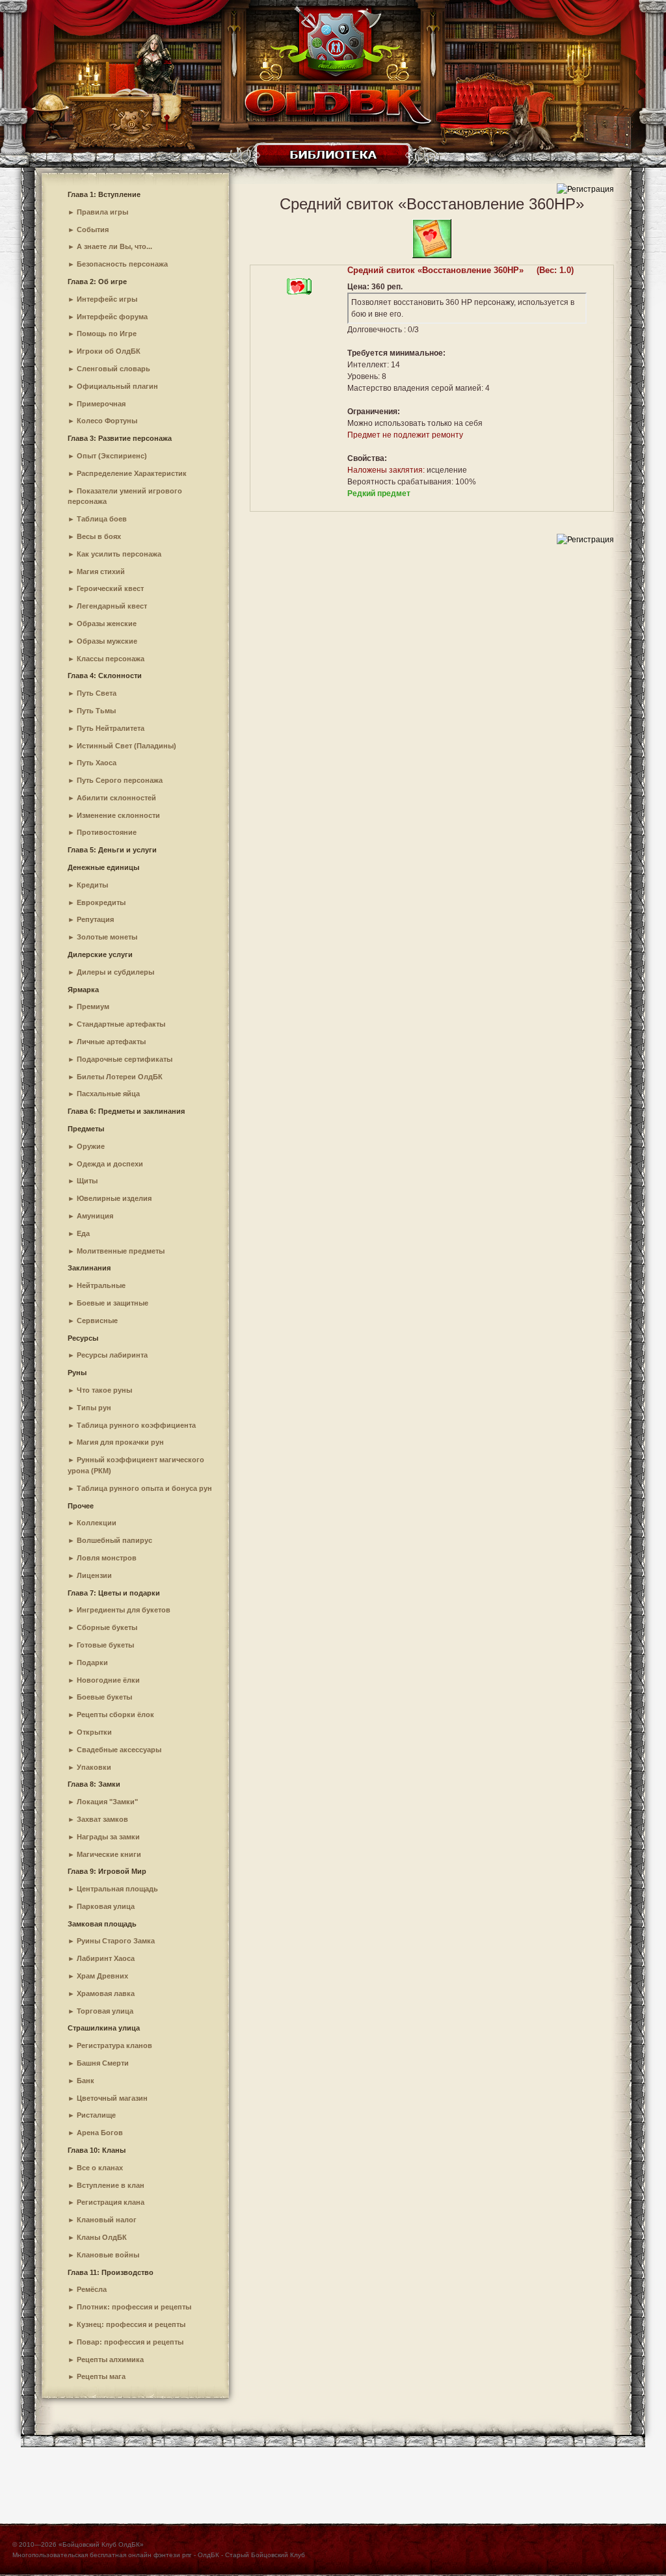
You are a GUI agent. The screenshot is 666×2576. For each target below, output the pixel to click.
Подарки (92, 1663)
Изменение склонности (118, 815)
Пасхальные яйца (108, 1094)
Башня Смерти (103, 2063)
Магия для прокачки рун (120, 1442)
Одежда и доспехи (110, 1164)
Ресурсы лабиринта (112, 1355)
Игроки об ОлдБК (109, 351)
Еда (83, 1233)
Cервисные (97, 1321)
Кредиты (92, 885)
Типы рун (94, 1408)
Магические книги (109, 1854)
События (93, 230)
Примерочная (101, 404)
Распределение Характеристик (132, 473)
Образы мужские (107, 641)
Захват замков (102, 1819)
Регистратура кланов (114, 2045)
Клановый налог (107, 2220)
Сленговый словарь (113, 369)
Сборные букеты (107, 1627)
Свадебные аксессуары (119, 1750)
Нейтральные (101, 1285)
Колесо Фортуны (107, 421)
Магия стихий (101, 572)
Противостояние (107, 832)
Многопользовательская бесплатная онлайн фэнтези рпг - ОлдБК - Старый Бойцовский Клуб (159, 2555)
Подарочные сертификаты (125, 1059)
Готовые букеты (105, 1645)
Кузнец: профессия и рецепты (131, 2324)
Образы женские (107, 624)
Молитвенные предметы (121, 1251)
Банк (86, 2081)
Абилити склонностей (116, 798)
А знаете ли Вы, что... (114, 246)
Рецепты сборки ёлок (115, 1715)
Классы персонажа (111, 659)
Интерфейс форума (112, 317)
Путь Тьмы (96, 711)
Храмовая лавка (106, 1993)
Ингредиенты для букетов (124, 1610)
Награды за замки (108, 1837)
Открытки (94, 1732)
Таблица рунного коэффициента (136, 1425)
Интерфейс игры (107, 299)
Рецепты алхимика (110, 2359)
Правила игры (102, 212)
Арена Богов (100, 2133)
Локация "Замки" (107, 1802)
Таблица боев (102, 519)
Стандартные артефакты (121, 1024)
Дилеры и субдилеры (115, 972)
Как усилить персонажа (119, 554)
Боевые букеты (104, 1697)
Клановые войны (108, 2255)
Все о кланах (100, 2168)
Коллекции (97, 1523)
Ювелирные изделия (114, 1198)
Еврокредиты (101, 902)
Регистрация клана (111, 2202)
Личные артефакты (111, 1042)
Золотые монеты (107, 937)
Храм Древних (102, 1976)
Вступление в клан (111, 2185)
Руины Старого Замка (116, 1941)
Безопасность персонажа (122, 264)
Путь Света (97, 693)
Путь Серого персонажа (120, 780)
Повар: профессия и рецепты (130, 2342)
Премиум (93, 1006)
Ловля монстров (107, 1558)
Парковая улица (106, 1906)
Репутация (95, 919)
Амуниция (95, 1216)
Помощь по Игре (107, 334)
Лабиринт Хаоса (106, 1958)
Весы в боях (99, 536)
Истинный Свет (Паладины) (127, 746)
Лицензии (94, 1575)
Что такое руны (104, 1390)
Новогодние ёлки (108, 1680)
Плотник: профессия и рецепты (134, 2307)
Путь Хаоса (97, 763)
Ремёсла (92, 2289)
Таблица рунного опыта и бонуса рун (144, 1488)
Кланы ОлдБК (102, 2237)
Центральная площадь (117, 1889)
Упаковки (94, 1767)
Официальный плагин (117, 386)
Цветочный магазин (112, 2098)
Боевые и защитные (113, 1303)
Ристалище (96, 2115)
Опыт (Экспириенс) (112, 456)
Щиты (87, 1181)
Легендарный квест (112, 606)
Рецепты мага (101, 2376)
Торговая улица (105, 2011)
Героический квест (110, 588)
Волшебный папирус (114, 1540)
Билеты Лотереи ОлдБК (120, 1077)
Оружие (91, 1146)
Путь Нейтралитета (111, 728)
